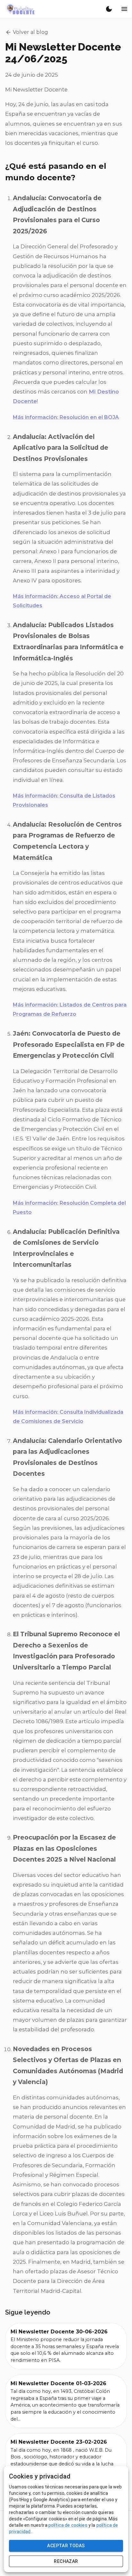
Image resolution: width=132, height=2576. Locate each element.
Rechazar (66, 2561)
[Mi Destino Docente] (20, 9)
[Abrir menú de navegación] (124, 9)
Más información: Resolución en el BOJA (66, 417)
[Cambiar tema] (109, 9)
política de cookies (68, 2525)
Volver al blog (30, 32)
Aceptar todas (66, 2546)
